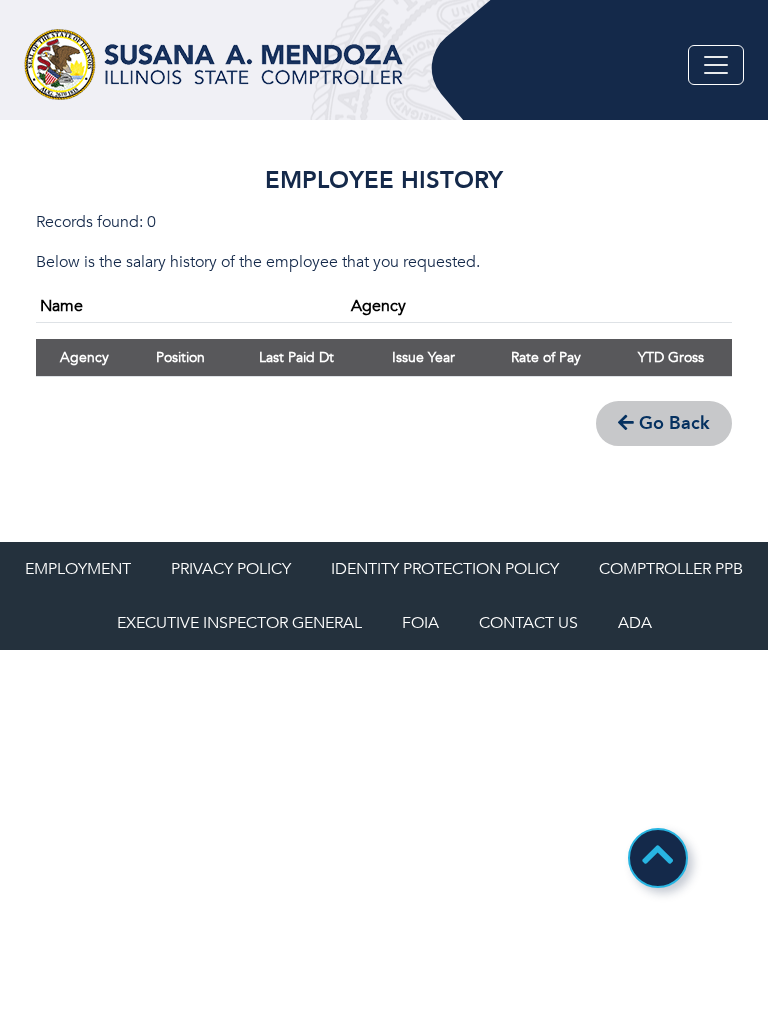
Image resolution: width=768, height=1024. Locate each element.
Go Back (672, 423)
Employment (78, 569)
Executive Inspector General (239, 623)
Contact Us (528, 623)
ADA (635, 623)
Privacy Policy (231, 569)
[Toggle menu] (716, 65)
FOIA (420, 623)
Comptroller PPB (671, 569)
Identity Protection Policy (445, 569)
